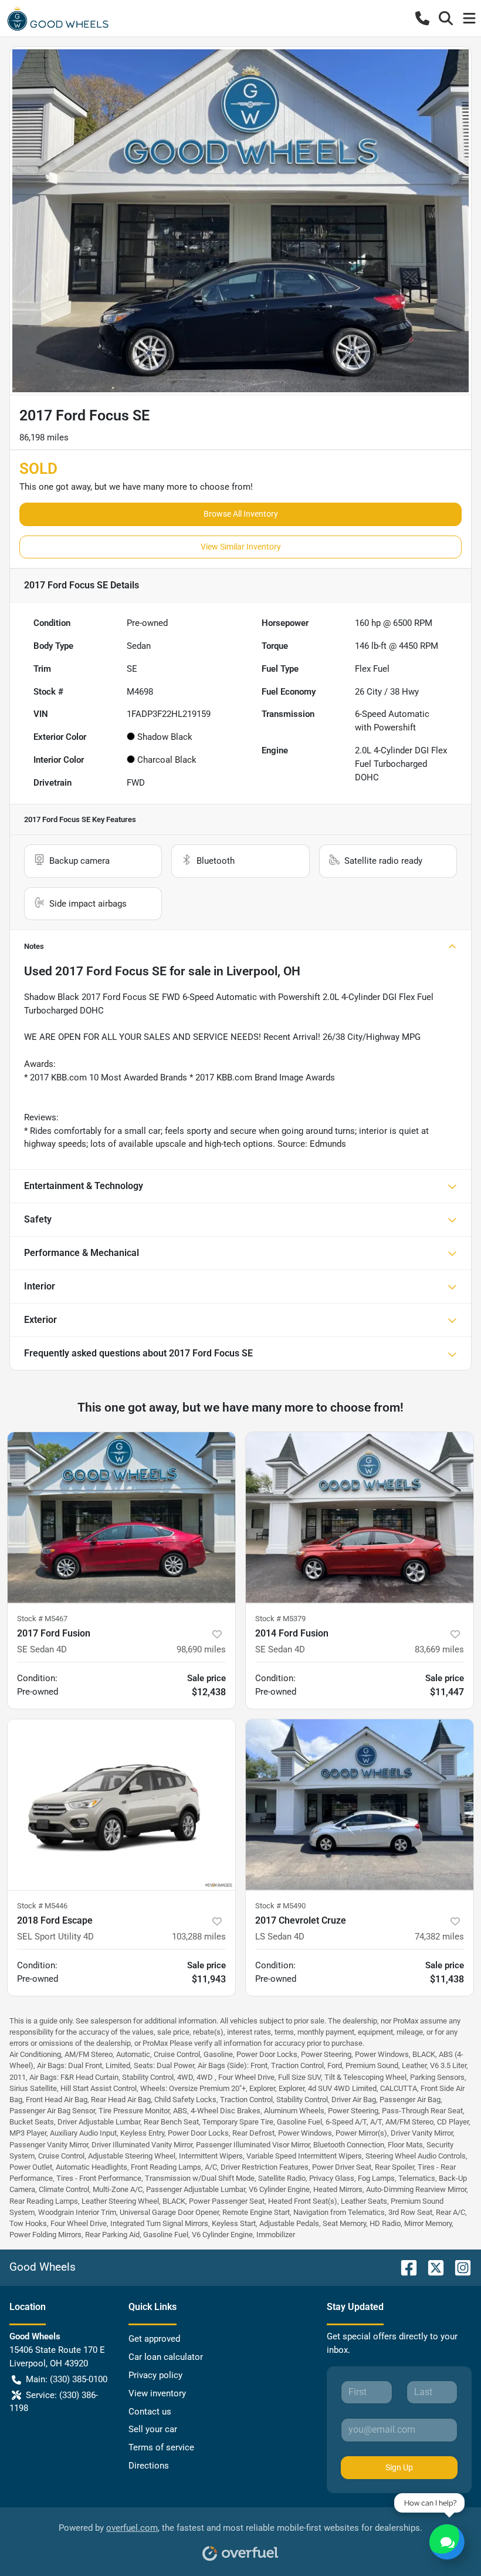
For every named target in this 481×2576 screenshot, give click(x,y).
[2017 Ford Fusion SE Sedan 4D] (121, 1518)
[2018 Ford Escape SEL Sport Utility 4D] (121, 1805)
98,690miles (201, 1649)
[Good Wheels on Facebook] (404, 2267)
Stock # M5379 (280, 1619)
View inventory (157, 2393)
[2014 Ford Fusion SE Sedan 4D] (360, 1518)
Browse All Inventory (241, 514)
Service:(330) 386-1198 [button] (54, 2402)
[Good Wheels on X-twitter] (431, 2267)
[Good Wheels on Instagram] (458, 2267)
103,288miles (199, 1937)
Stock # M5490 (280, 1906)
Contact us (150, 2412)
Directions (149, 2466)
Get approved (154, 2339)
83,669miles (439, 1649)
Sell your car (153, 2429)
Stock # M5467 (42, 1619)
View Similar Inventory (241, 547)
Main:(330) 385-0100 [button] (67, 2379)
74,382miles (439, 1937)
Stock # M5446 (42, 1906)
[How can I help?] (447, 2542)
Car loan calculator (166, 2357)
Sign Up (399, 2467)
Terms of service (161, 2447)
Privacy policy (155, 2375)
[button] (422, 18)
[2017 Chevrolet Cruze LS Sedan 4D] (360, 1805)
